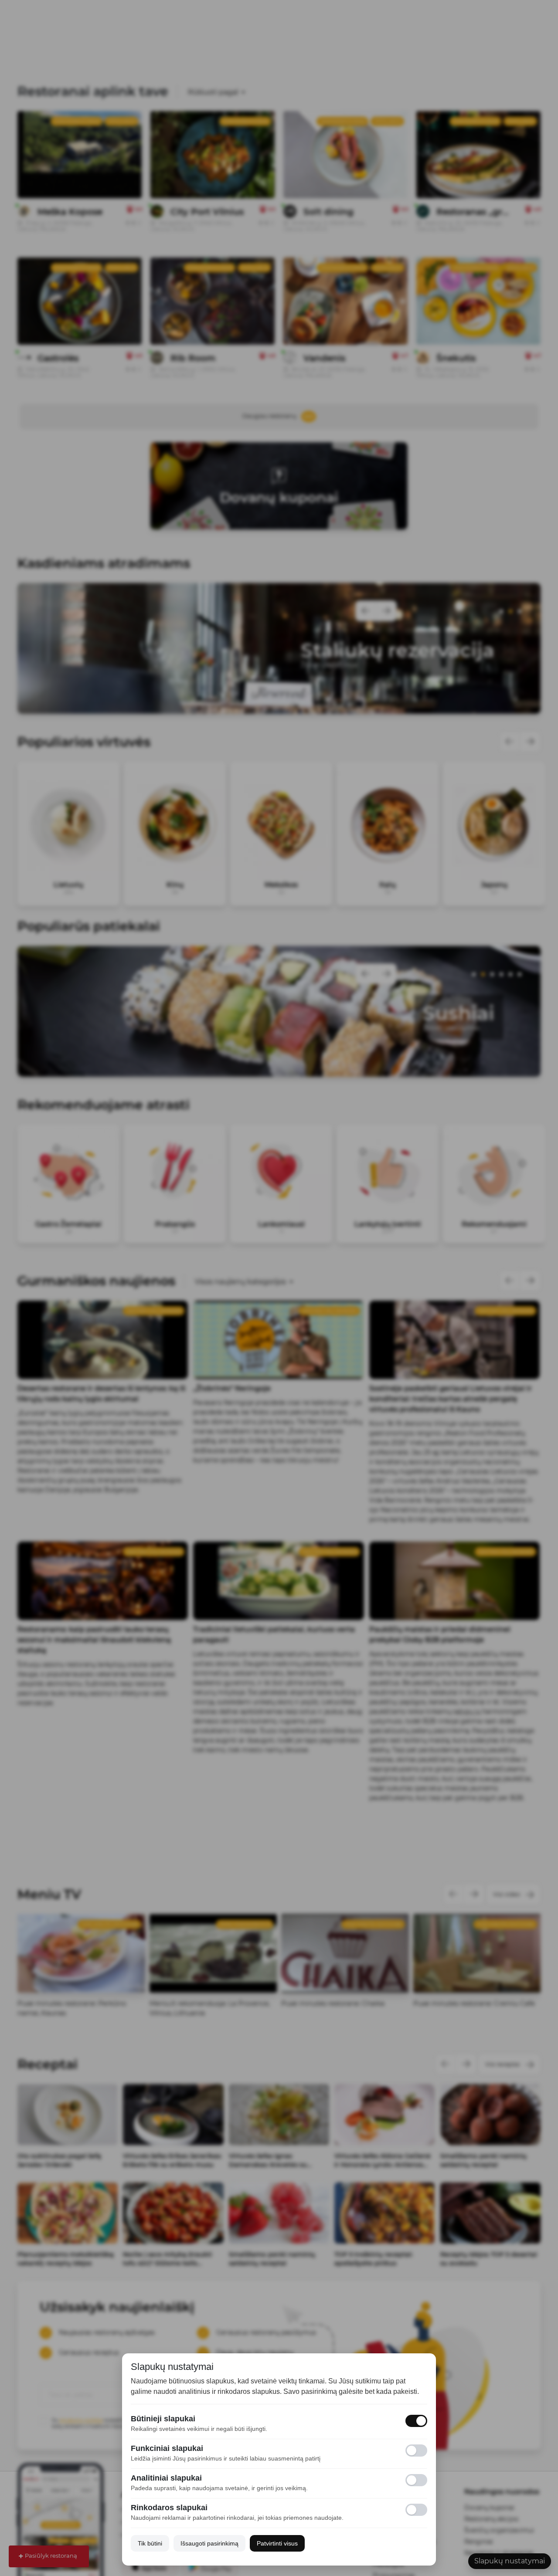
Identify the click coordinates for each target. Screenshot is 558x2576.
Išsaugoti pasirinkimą (209, 2543)
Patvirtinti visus (277, 2543)
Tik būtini (150, 2543)
